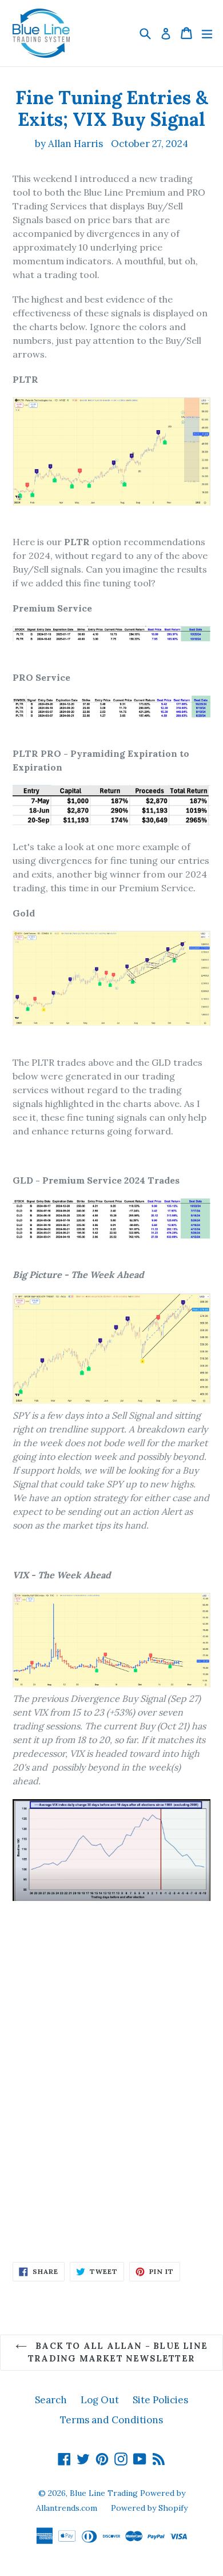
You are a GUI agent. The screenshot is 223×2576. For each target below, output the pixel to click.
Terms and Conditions (111, 2420)
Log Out (100, 2400)
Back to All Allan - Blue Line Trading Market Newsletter (118, 2352)
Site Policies (160, 2400)
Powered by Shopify (149, 2508)
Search (51, 2400)
